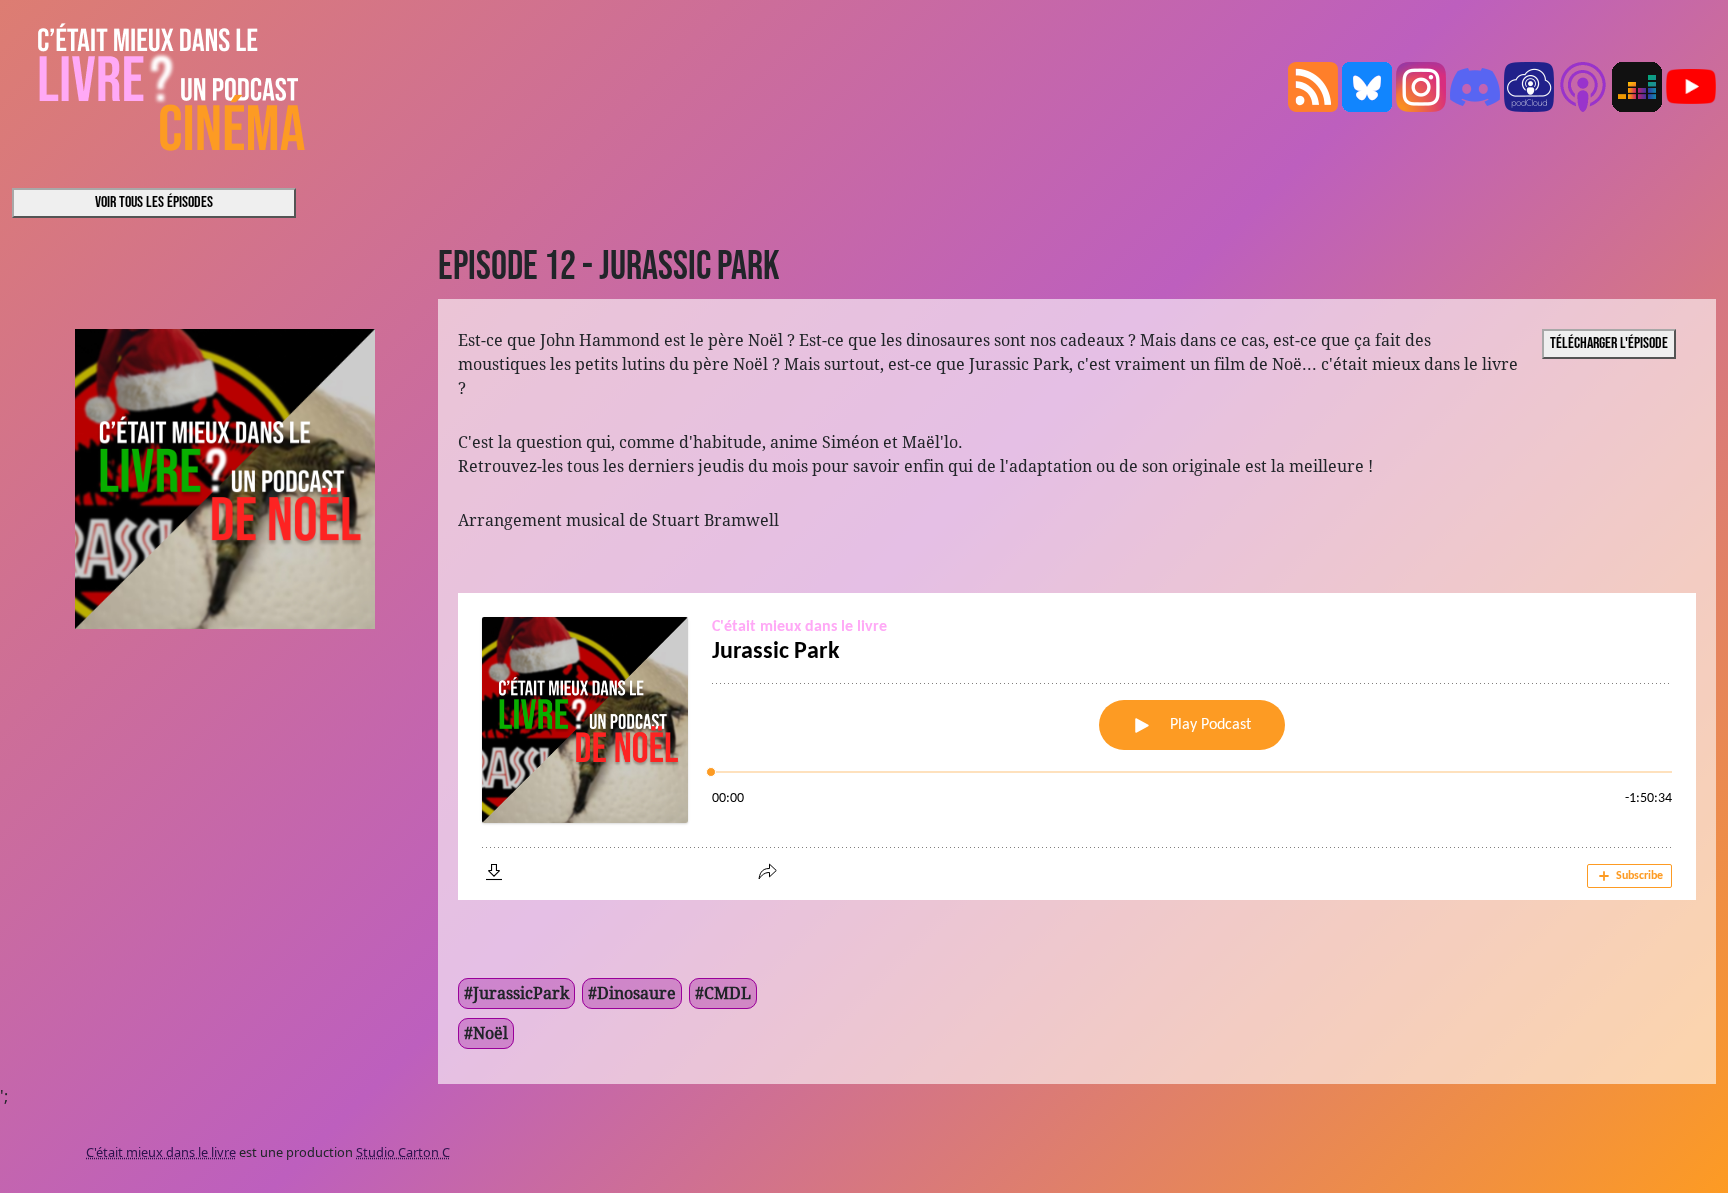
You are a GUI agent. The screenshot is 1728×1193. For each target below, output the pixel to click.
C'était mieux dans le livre (161, 1152)
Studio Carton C (403, 1152)
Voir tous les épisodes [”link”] (154, 202)
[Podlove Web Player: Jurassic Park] (1077, 746)
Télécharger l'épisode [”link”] (1609, 343)
